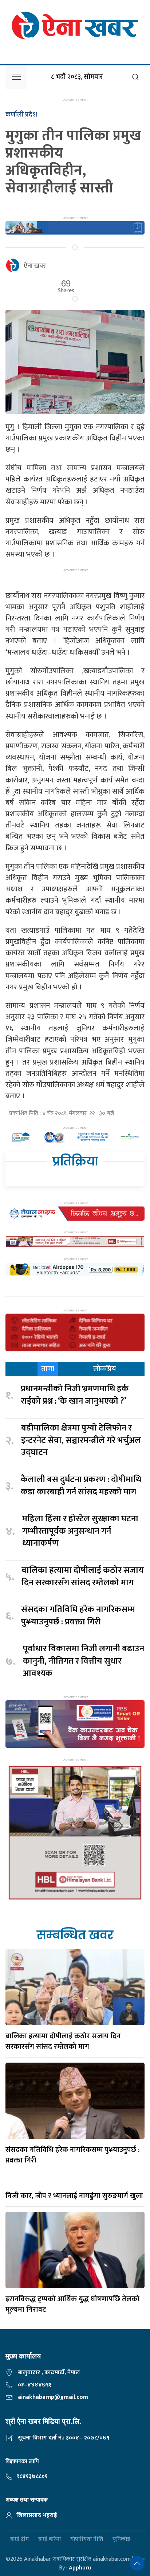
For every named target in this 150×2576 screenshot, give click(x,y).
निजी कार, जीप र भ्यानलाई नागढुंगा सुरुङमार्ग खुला (74, 2196)
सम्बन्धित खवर (75, 1935)
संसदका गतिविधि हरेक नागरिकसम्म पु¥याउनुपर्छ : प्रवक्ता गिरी (78, 1616)
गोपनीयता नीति (87, 2540)
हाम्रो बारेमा (50, 2540)
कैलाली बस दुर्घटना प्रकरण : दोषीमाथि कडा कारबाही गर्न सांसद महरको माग (81, 1486)
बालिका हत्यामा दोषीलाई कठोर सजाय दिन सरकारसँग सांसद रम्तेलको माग (83, 1577)
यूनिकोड (121, 2540)
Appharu (80, 2568)
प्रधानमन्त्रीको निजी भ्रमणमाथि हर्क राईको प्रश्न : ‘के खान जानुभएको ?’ (75, 1395)
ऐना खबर (35, 266)
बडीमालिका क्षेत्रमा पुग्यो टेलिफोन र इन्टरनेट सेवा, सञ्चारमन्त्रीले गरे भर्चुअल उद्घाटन (81, 1440)
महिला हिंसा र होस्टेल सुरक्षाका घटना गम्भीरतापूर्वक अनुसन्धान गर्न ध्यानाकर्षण (80, 1531)
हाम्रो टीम (19, 2540)
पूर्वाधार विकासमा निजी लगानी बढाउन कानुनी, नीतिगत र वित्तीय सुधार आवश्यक (84, 1661)
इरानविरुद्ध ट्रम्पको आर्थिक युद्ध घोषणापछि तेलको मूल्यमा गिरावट (72, 2304)
